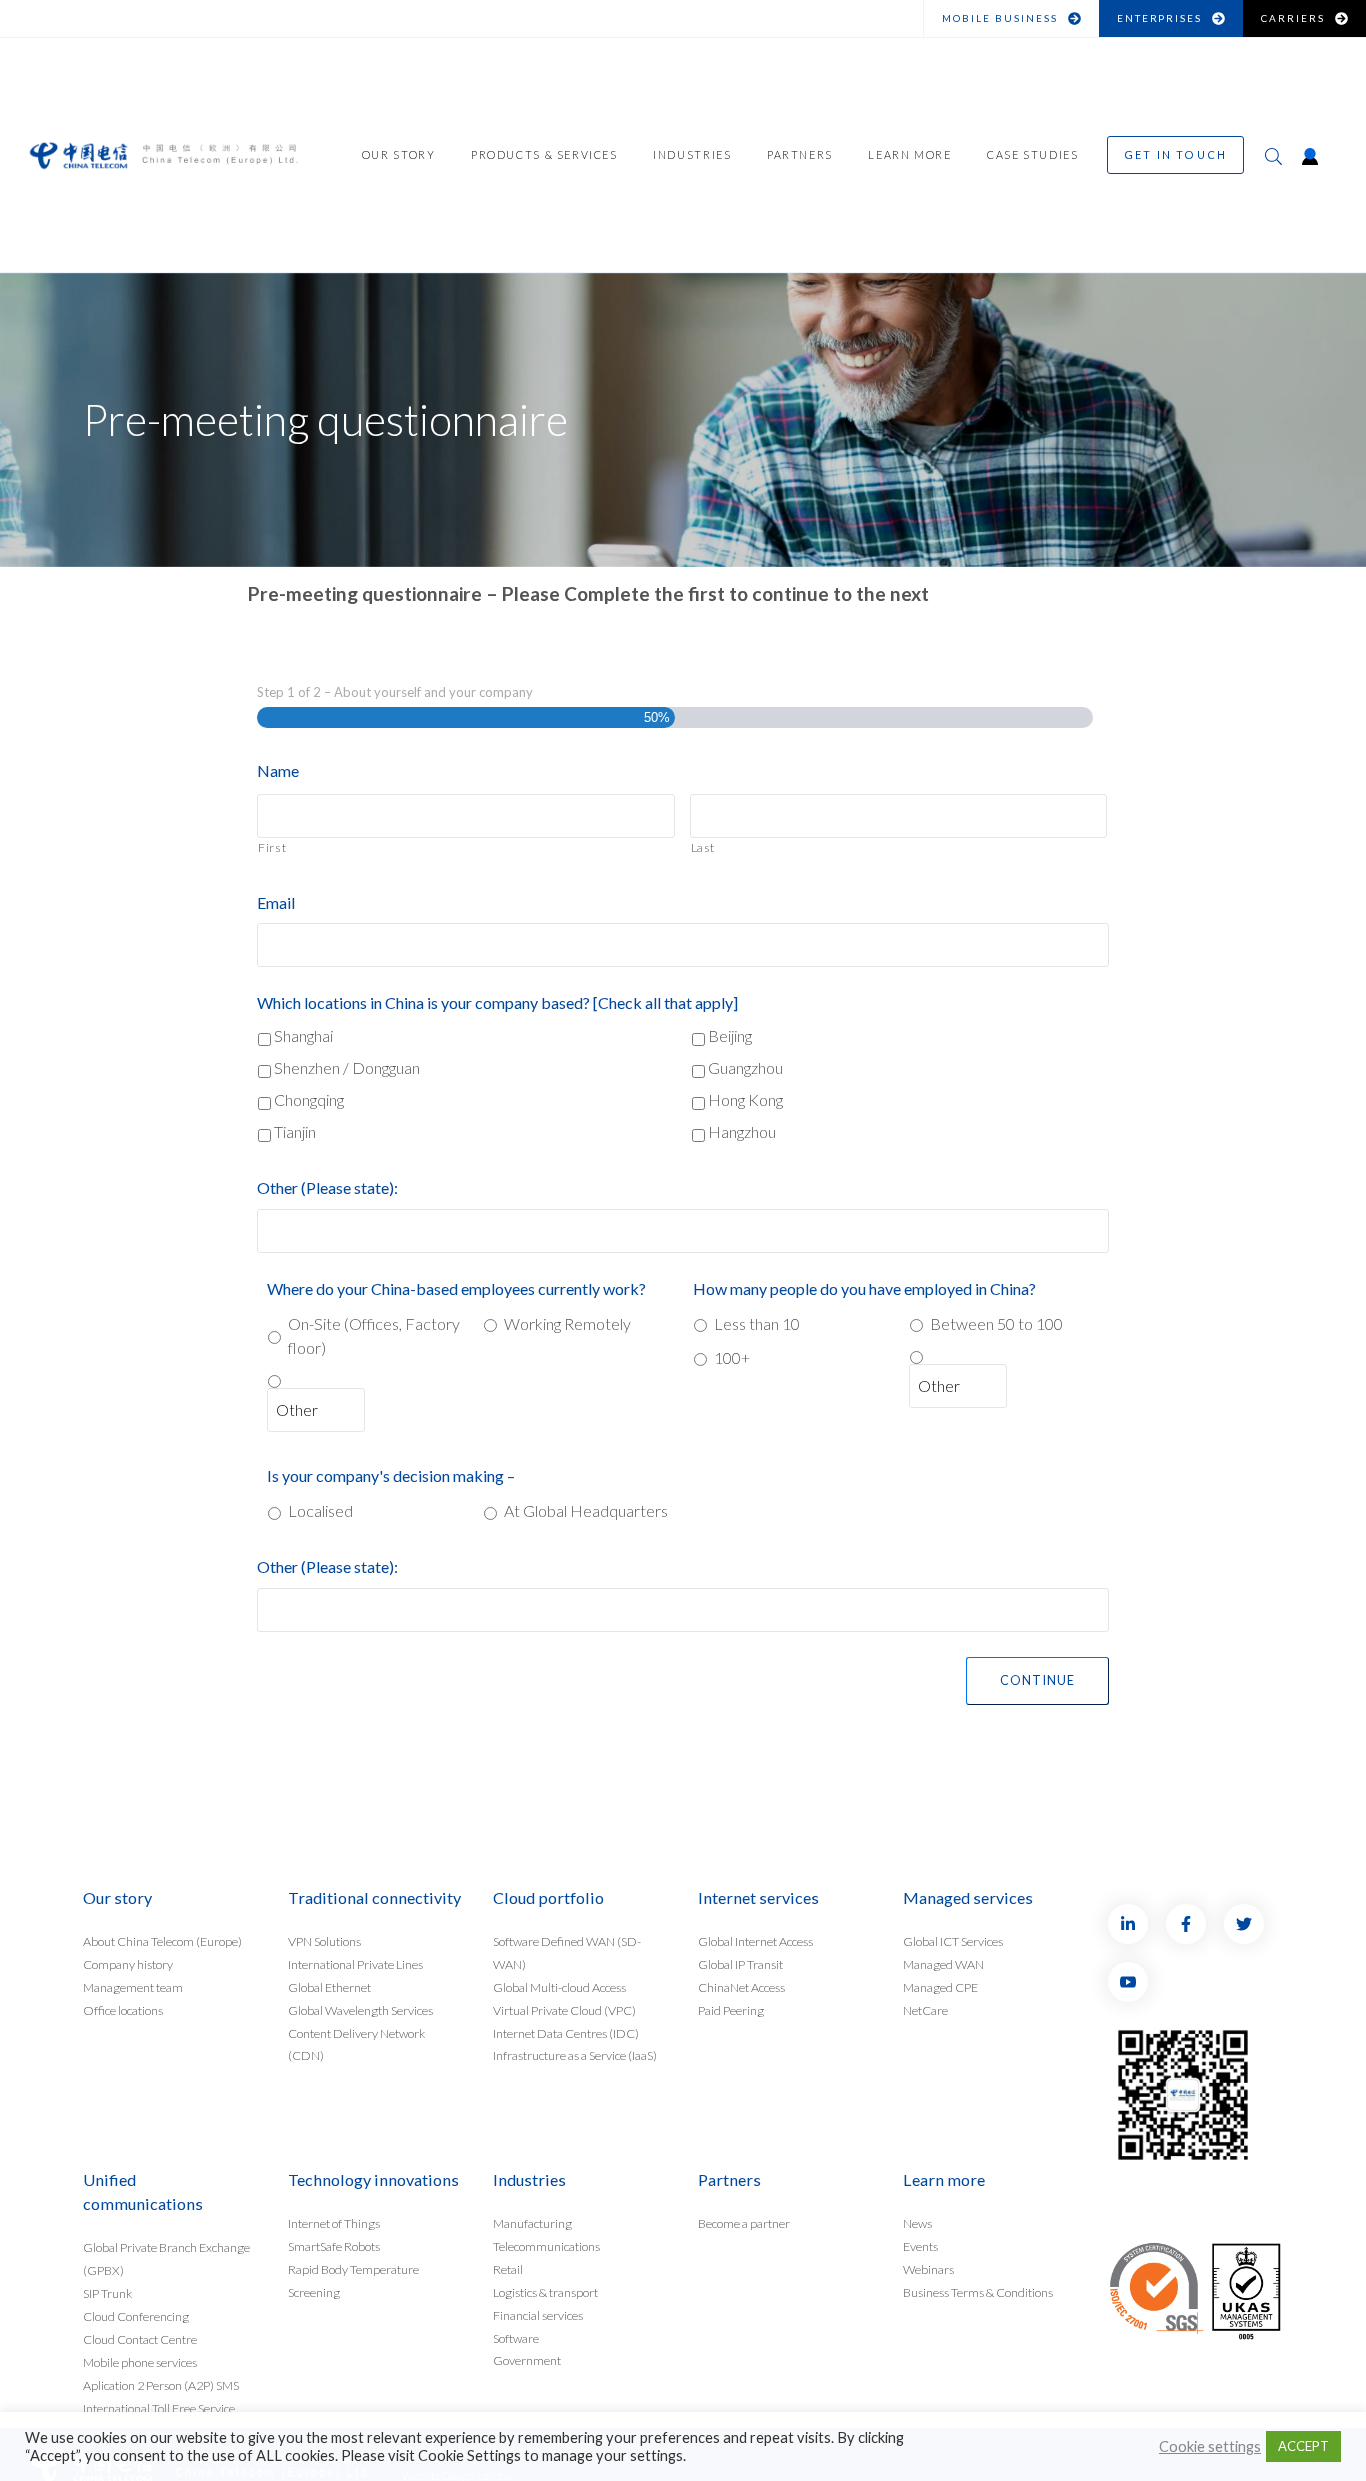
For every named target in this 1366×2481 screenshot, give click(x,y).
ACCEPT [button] (1303, 2446)
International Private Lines (355, 1963)
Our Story (399, 154)
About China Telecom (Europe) (162, 1940)
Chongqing (309, 1099)
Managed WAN (943, 1963)
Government (527, 2360)
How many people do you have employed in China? (864, 1288)
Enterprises (1160, 18)
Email (276, 902)
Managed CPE (940, 1986)
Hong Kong (745, 1099)
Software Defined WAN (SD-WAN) (567, 1952)
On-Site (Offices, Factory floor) (374, 1335)
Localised (320, 1510)
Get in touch (1175, 154)
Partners (800, 154)
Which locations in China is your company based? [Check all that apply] (497, 1002)
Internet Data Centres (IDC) (566, 2032)
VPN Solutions (324, 1940)
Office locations (123, 2009)
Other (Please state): (327, 1187)
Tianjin (295, 1131)
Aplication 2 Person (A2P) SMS (161, 2384)
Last (703, 847)
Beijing (730, 1035)
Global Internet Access (755, 1940)
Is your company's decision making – (391, 1475)
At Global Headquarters (586, 1510)
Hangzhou (742, 1131)
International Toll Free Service (159, 2407)
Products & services (544, 154)
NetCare (925, 2009)
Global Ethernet (329, 1986)
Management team (133, 1986)
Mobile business (1000, 18)
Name (278, 770)
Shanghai (303, 1035)
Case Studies (1032, 154)
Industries (692, 154)
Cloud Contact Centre (140, 2338)
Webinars (928, 2268)
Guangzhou (745, 1067)
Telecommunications (546, 2245)
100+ (732, 1357)
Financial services (538, 2314)
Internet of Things (334, 2222)
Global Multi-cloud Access (559, 1986)
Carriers (1293, 18)
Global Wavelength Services (360, 2009)
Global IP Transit (740, 1963)
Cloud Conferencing (136, 2315)
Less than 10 (757, 1323)
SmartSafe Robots (334, 2245)
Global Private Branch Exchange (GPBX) (166, 2259)
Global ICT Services (953, 1940)
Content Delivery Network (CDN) (356, 2044)
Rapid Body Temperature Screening (353, 2280)
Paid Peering (731, 2009)
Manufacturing (532, 2222)
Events (920, 2245)
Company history (128, 1963)
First (272, 847)
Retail (508, 2268)
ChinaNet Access (741, 1986)
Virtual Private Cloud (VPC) (564, 2009)
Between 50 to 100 (996, 1323)
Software (516, 2337)
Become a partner (744, 2222)
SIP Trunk (107, 2292)
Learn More (909, 154)
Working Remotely (567, 1323)
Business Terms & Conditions (978, 2291)
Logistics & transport (545, 2291)
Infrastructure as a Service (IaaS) (575, 2055)
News (917, 2222)
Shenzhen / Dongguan (347, 1067)
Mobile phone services (140, 2361)
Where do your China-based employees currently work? (456, 1288)
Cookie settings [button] (1210, 2446)
